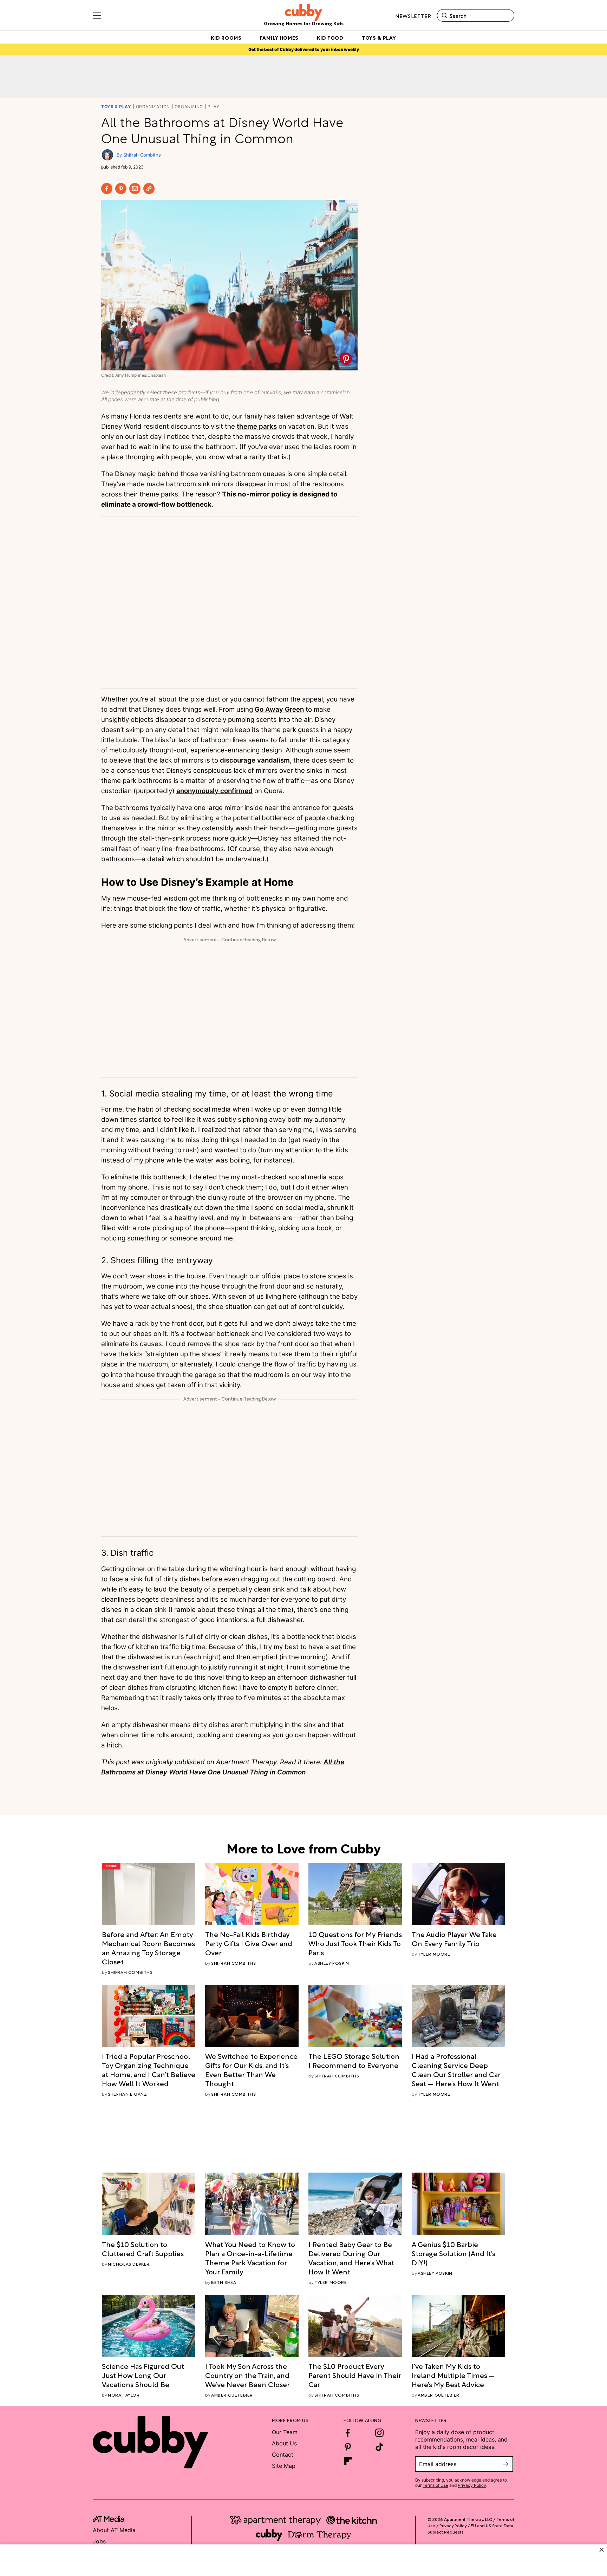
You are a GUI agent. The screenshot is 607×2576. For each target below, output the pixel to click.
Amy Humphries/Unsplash (141, 375)
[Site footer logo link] (150, 2442)
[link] (149, 1948)
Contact (283, 2455)
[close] (602, 2550)
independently (128, 392)
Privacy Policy (472, 2485)
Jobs (99, 2541)
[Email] (135, 189)
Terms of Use (435, 2485)
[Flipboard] (348, 2461)
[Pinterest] (121, 189)
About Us (284, 2443)
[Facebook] (107, 189)
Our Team (285, 2432)
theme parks (257, 426)
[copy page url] (149, 189)
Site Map (284, 2466)
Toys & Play (116, 107)
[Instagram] (379, 2433)
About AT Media (114, 2530)
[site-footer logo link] (109, 2520)
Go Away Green (279, 709)
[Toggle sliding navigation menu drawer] (97, 15)
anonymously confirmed (214, 791)
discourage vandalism (255, 760)
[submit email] (506, 2464)
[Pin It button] (346, 359)
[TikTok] (379, 2447)
